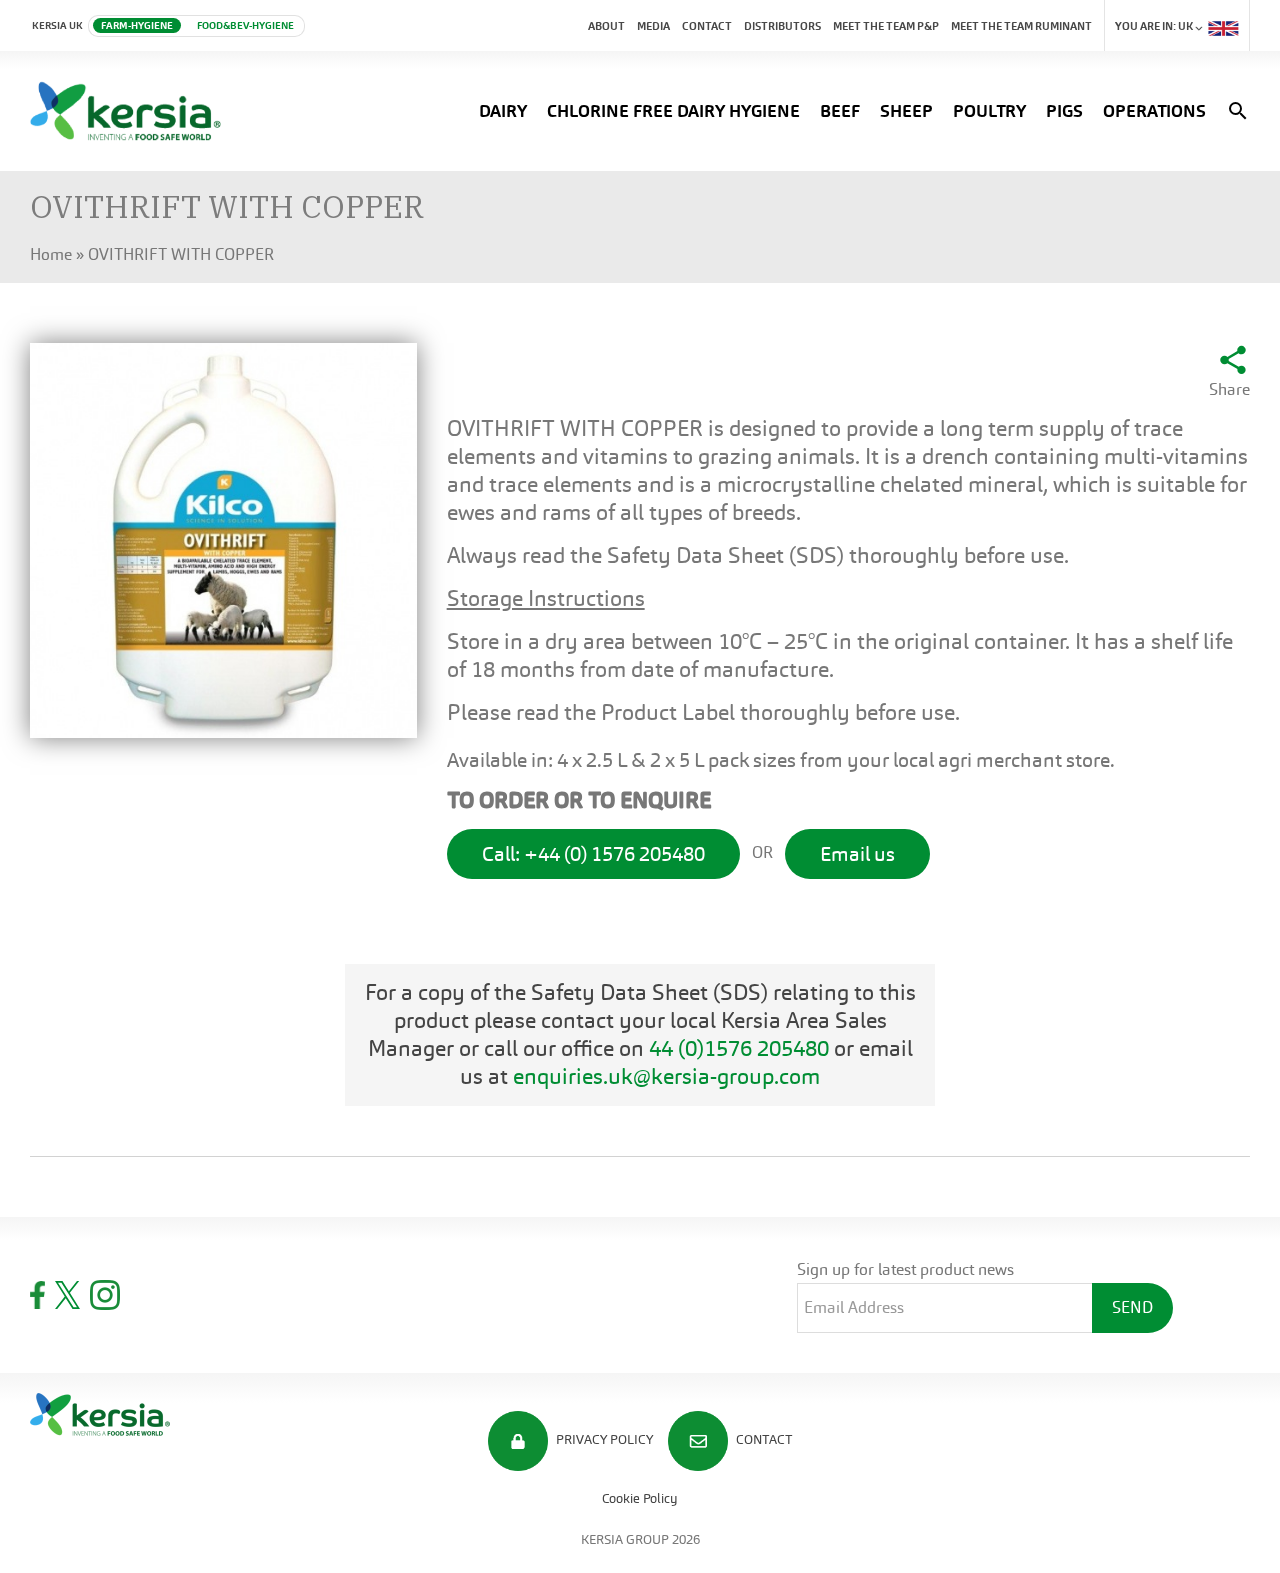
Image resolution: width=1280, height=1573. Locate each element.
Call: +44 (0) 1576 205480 (593, 854)
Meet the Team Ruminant (1021, 26)
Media (653, 26)
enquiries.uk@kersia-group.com (666, 1076)
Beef (840, 111)
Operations (1154, 111)
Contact (707, 26)
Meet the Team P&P (886, 26)
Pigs (1064, 111)
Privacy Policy (603, 1439)
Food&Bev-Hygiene (245, 25)
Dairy (503, 111)
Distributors (782, 26)
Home (51, 254)
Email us (857, 854)
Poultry (989, 111)
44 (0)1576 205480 (739, 1048)
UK (1155, 26)
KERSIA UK (57, 25)
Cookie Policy (640, 1498)
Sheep (906, 111)
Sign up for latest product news (905, 1269)
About (606, 26)
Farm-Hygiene (137, 25)
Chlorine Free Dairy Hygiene (673, 111)
